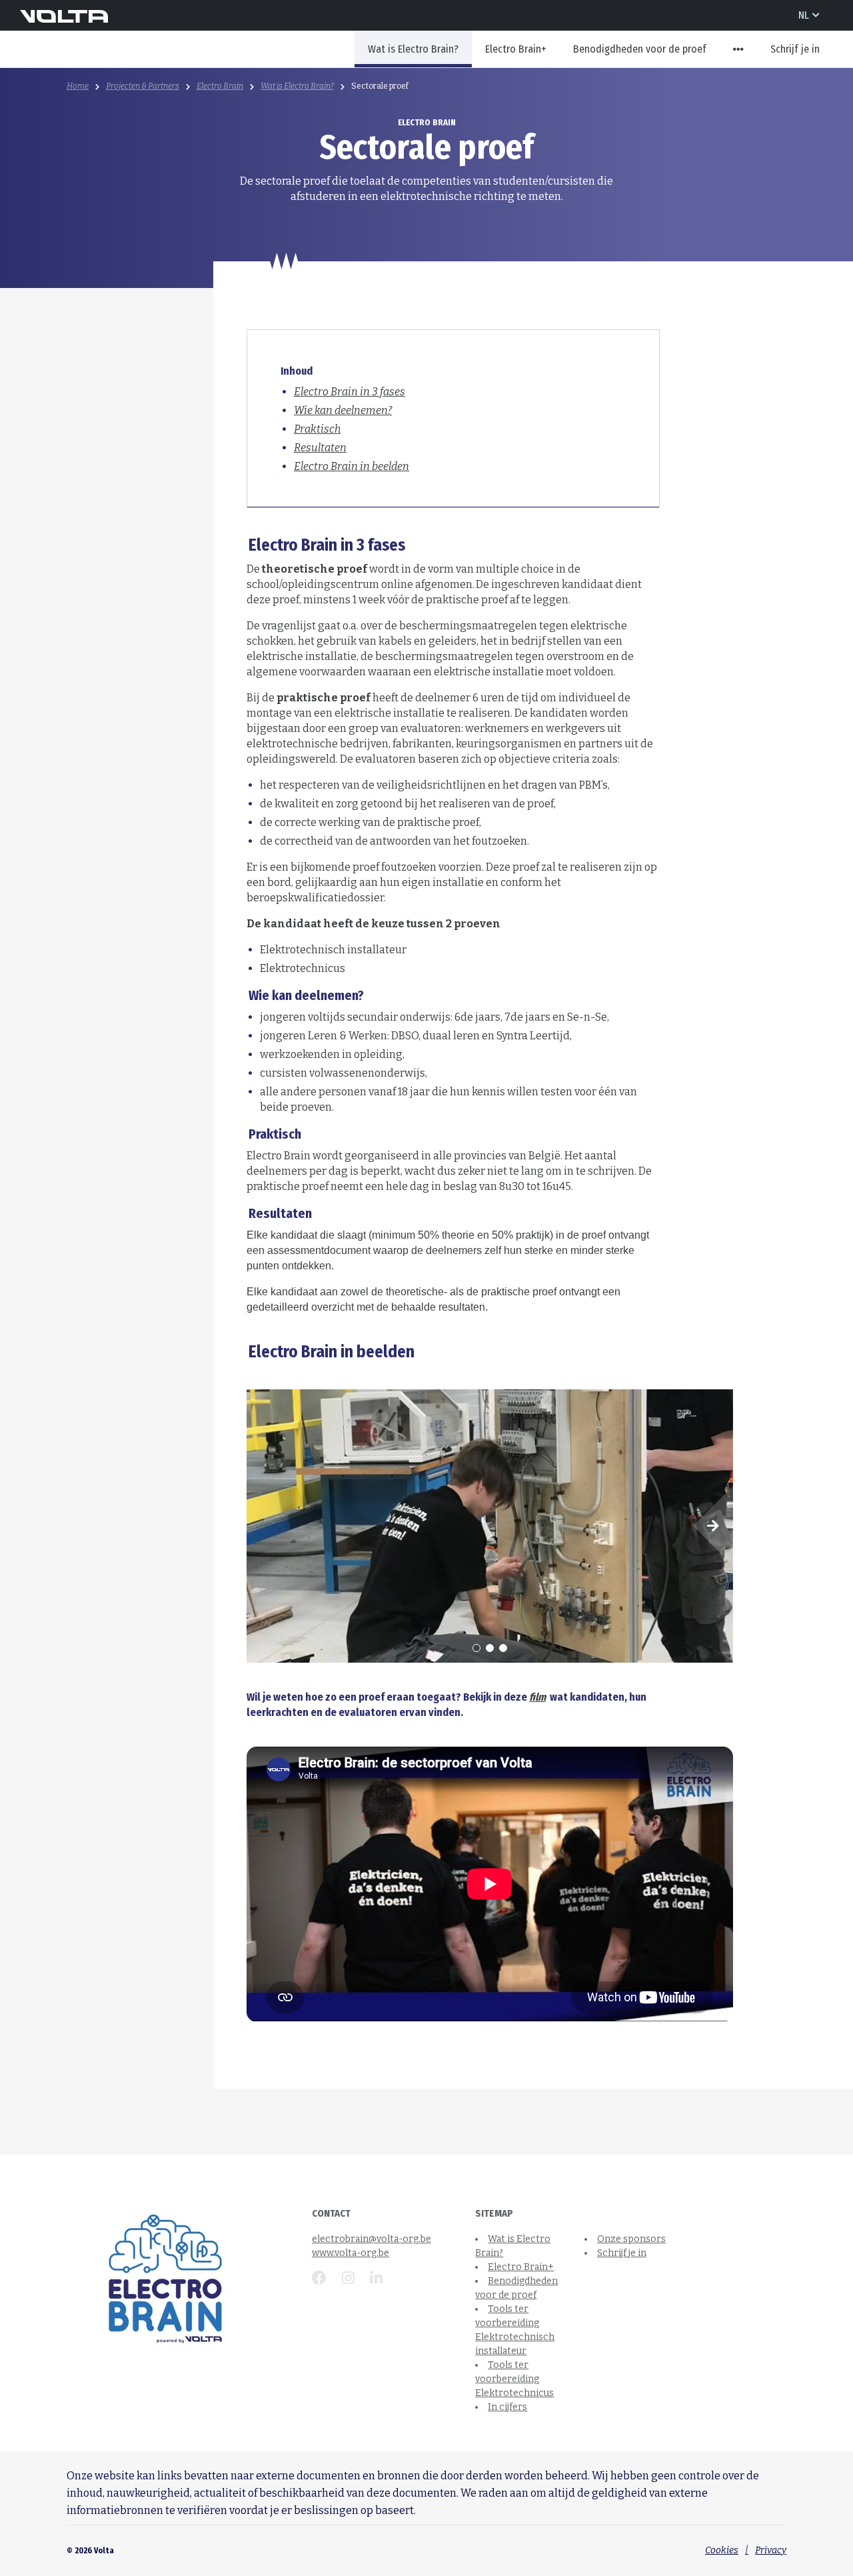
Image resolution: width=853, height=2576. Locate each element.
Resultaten (320, 448)
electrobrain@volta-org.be (372, 2239)
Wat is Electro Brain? (413, 49)
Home (78, 86)
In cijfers (507, 2407)
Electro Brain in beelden (352, 466)
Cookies (722, 2550)
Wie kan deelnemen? (343, 410)
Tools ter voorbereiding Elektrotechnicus (514, 2379)
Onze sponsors (631, 2239)
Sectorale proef (380, 86)
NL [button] (804, 15)
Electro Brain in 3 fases (350, 392)
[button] (738, 49)
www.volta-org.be (351, 2253)
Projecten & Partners (143, 86)
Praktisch (317, 429)
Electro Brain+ (516, 49)
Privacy (771, 2550)
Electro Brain (220, 86)
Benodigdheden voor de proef (640, 49)
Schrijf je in (795, 49)
